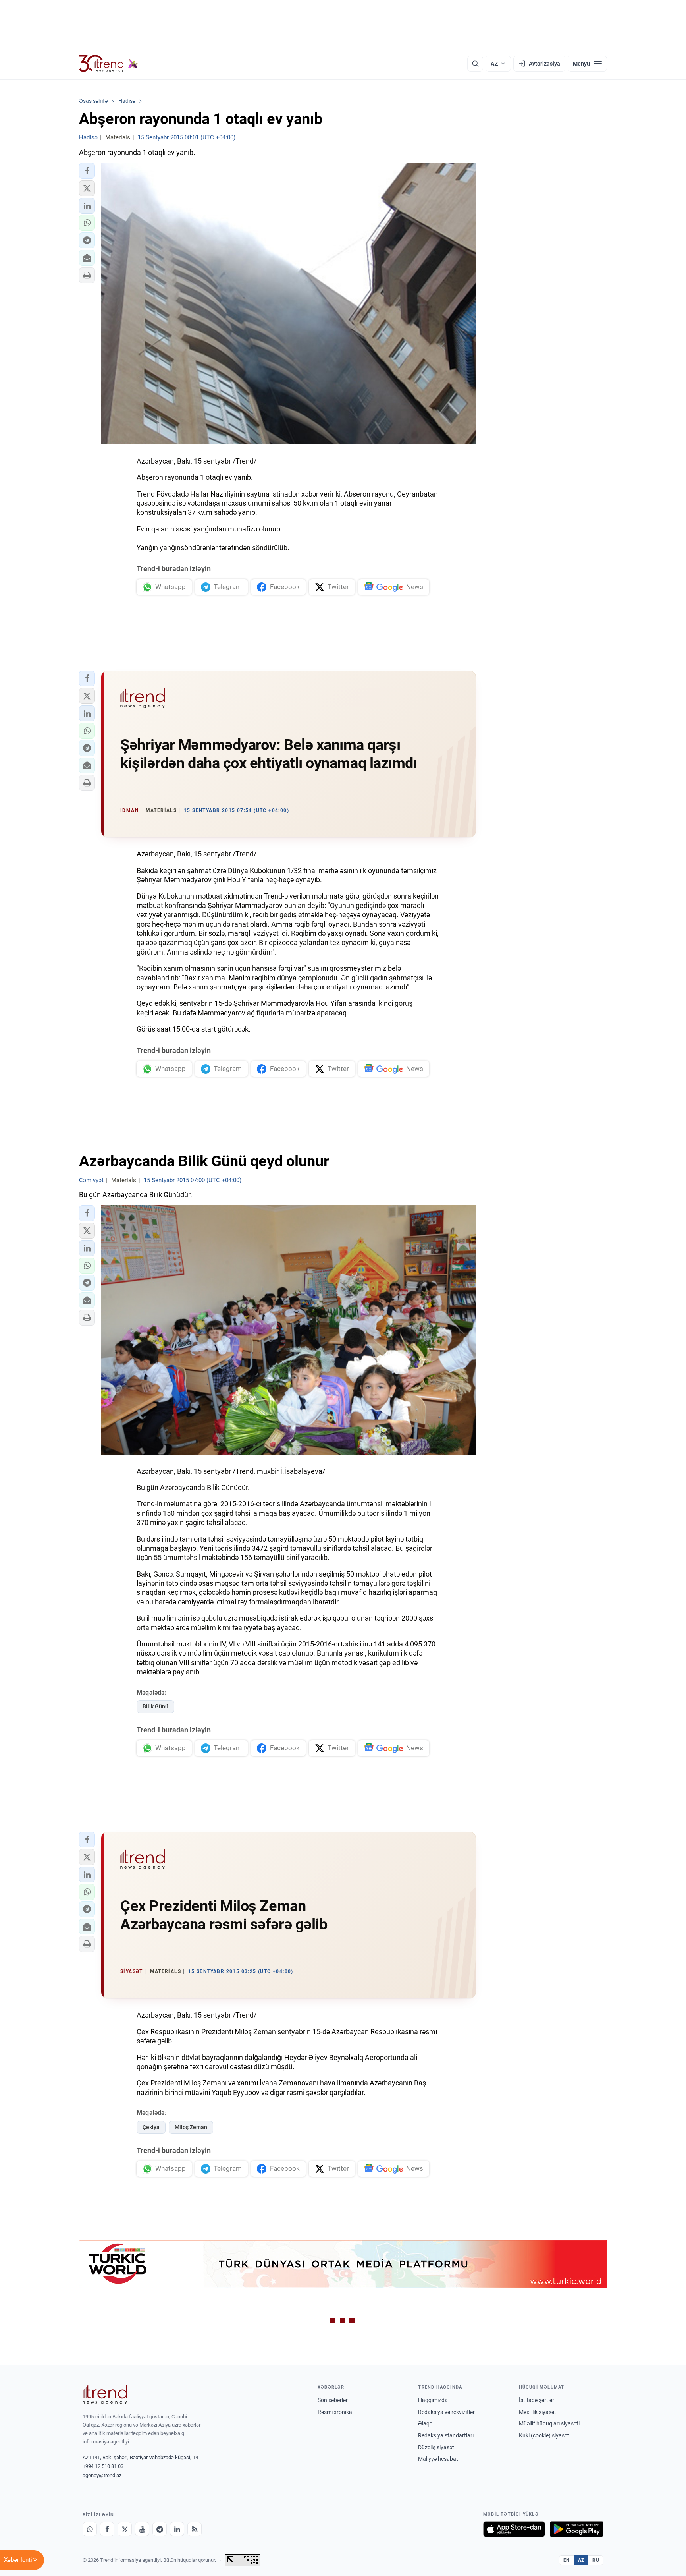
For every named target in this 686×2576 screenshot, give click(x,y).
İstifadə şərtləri (537, 2400)
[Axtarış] (475, 64)
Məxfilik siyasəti (538, 2412)
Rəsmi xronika (335, 2412)
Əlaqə (425, 2423)
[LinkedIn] (177, 2529)
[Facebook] (107, 2529)
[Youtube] (142, 2529)
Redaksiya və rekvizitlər (446, 2412)
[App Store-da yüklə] (514, 2529)
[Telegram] (160, 2529)
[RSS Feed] (195, 2529)
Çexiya (151, 2127)
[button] (87, 171)
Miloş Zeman (191, 2127)
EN (567, 2560)
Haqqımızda (433, 2400)
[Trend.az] (108, 64)
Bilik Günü (155, 1706)
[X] (125, 2529)
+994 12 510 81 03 (103, 2466)
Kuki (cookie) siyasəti (545, 2435)
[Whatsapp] (90, 2529)
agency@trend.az (102, 2475)
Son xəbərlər (333, 2400)
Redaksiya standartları (446, 2435)
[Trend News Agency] (105, 2394)
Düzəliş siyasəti (437, 2447)
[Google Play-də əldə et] (577, 2529)
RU (596, 2560)
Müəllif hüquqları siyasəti (549, 2423)
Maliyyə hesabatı (439, 2459)
